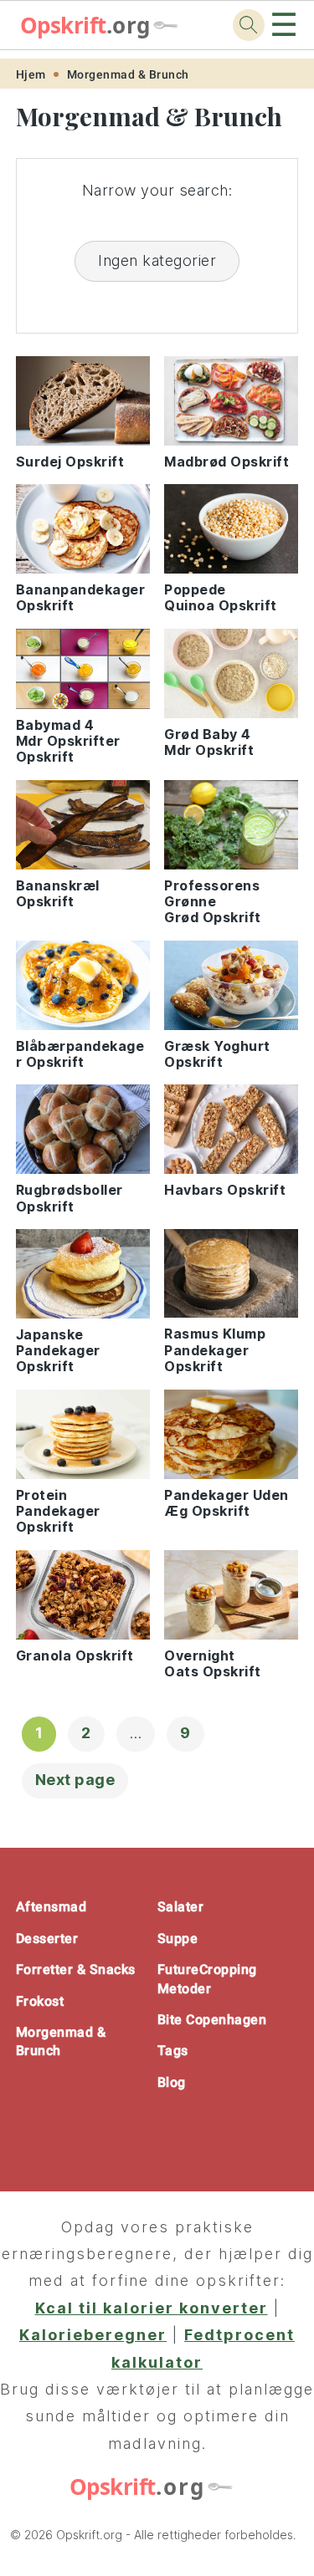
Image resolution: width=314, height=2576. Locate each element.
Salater (181, 1907)
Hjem (31, 74)
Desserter (47, 1938)
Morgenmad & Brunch (128, 74)
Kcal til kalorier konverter (152, 2308)
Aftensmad (51, 1907)
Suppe (178, 1938)
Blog (172, 2082)
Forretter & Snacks (76, 1969)
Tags (173, 2051)
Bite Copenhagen (212, 2020)
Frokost (40, 2001)
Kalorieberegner (93, 2335)
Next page (75, 1780)
